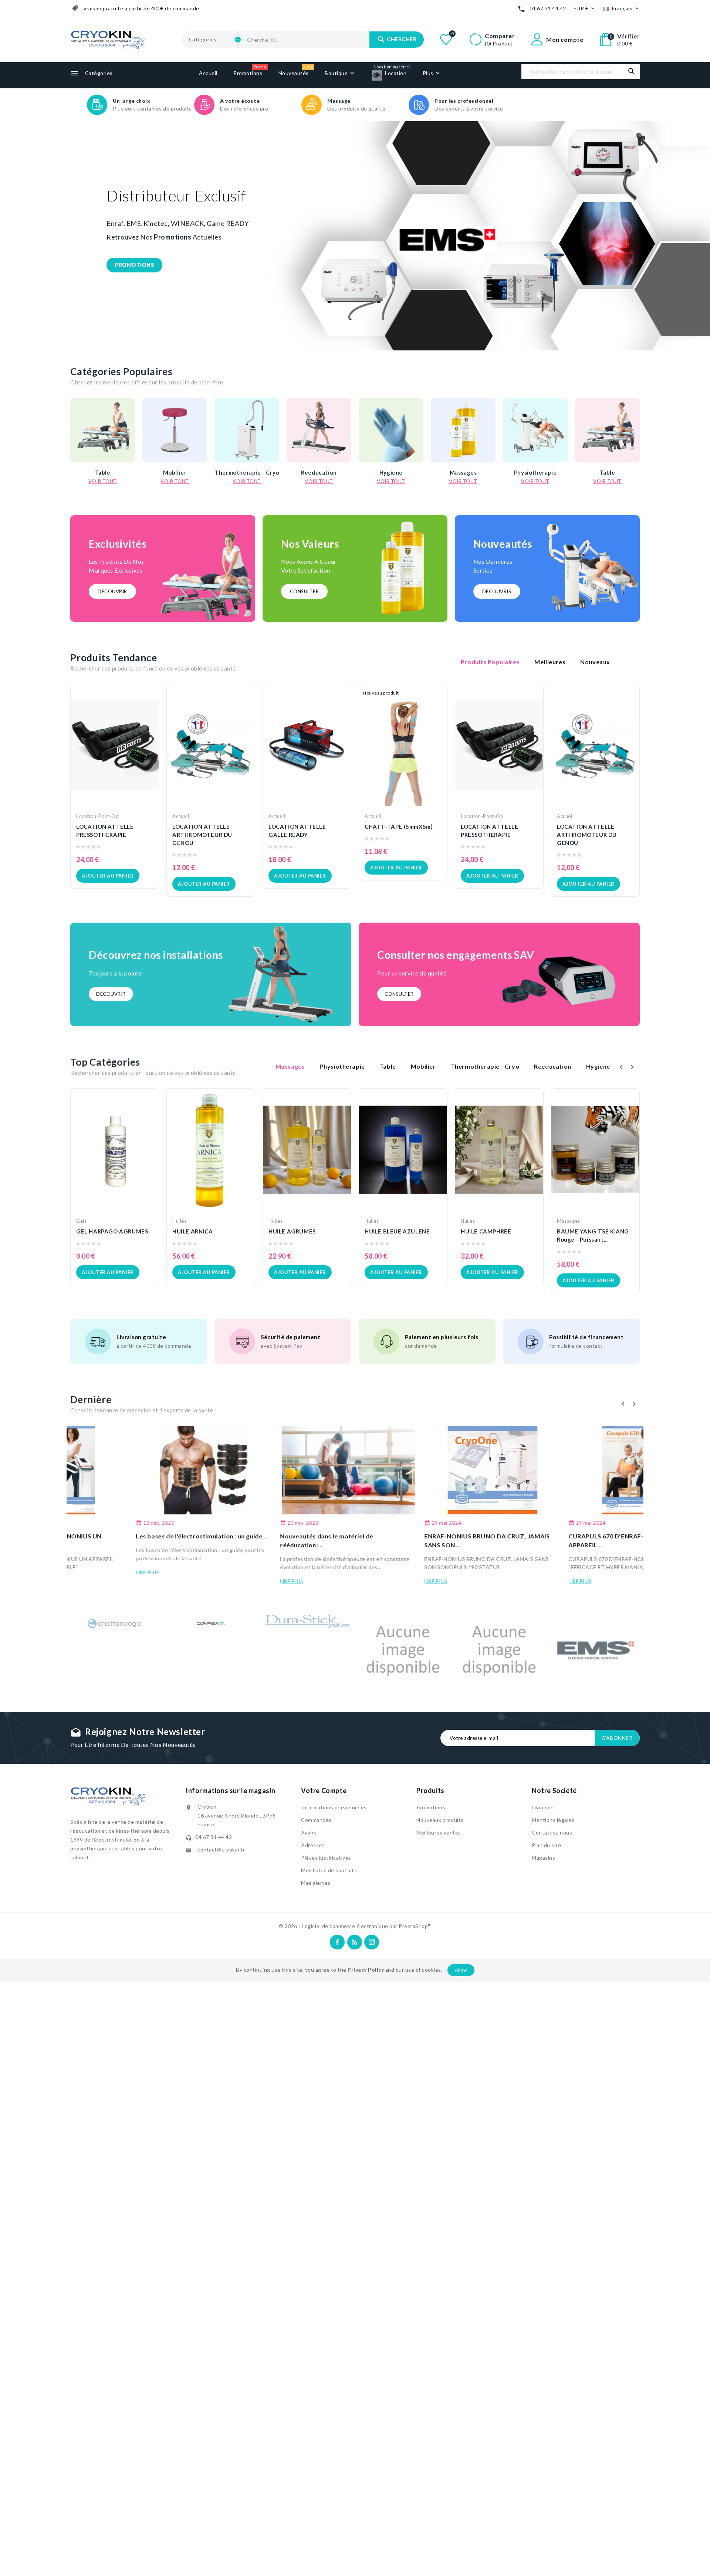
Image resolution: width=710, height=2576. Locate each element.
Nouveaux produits (440, 1820)
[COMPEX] (211, 1621)
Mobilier (175, 472)
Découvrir (112, 591)
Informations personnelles (334, 1807)
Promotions (431, 1807)
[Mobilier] (175, 430)
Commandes (316, 1820)
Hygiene (391, 472)
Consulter (305, 591)
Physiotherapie (535, 472)
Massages (463, 472)
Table (103, 472)
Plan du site (546, 1845)
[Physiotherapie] (535, 430)
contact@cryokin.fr (221, 1849)
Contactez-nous (552, 1832)
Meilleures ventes (439, 1832)
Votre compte (324, 1791)
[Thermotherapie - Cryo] (247, 430)
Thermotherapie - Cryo (247, 472)
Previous (26, 236)
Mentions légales (553, 1820)
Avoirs (309, 1832)
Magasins (543, 1858)
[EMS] (595, 1650)
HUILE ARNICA (192, 1231)
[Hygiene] (391, 430)
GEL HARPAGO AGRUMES (112, 1231)
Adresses (313, 1845)
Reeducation (319, 472)
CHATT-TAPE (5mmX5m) (399, 827)
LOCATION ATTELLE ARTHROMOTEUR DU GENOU (202, 835)
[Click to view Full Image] (139, 1470)
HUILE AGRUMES (292, 1231)
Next (677, 236)
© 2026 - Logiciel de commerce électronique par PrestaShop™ (355, 1926)
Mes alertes (316, 1883)
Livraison (543, 1807)
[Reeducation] (319, 430)
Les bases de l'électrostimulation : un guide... (136, 1536)
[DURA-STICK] (307, 1623)
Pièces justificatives (326, 1858)
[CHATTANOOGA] (115, 1623)
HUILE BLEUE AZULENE (397, 1231)
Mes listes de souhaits (329, 1870)
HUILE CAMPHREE (486, 1231)
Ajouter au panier (108, 876)
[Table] (103, 430)
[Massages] (463, 430)
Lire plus (82, 1572)
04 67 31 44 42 (548, 8)
